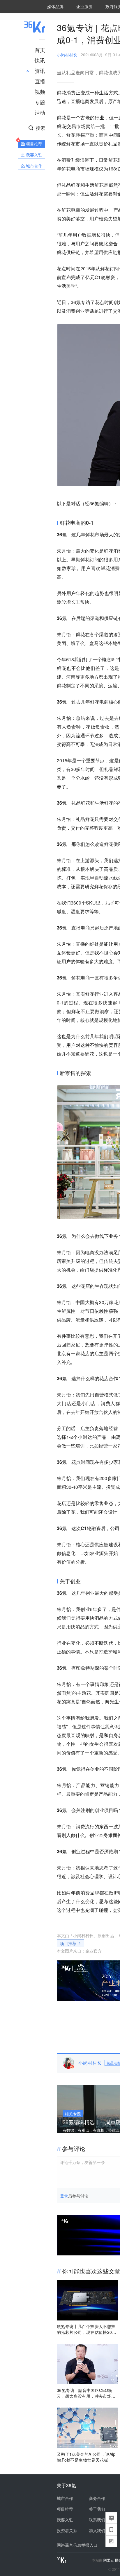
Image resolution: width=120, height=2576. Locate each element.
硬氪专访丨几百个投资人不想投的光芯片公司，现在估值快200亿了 (86, 2329)
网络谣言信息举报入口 (77, 2545)
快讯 (40, 60)
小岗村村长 (67, 55)
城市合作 (65, 2498)
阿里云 (109, 2560)
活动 (40, 112)
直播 (40, 81)
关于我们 (97, 2509)
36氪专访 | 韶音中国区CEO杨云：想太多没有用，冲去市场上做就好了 (86, 2393)
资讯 (40, 71)
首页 (40, 50)
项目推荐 (68, 1943)
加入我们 (97, 2530)
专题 (40, 102)
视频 (40, 91)
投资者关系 (67, 2530)
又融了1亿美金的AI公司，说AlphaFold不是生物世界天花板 (86, 2457)
